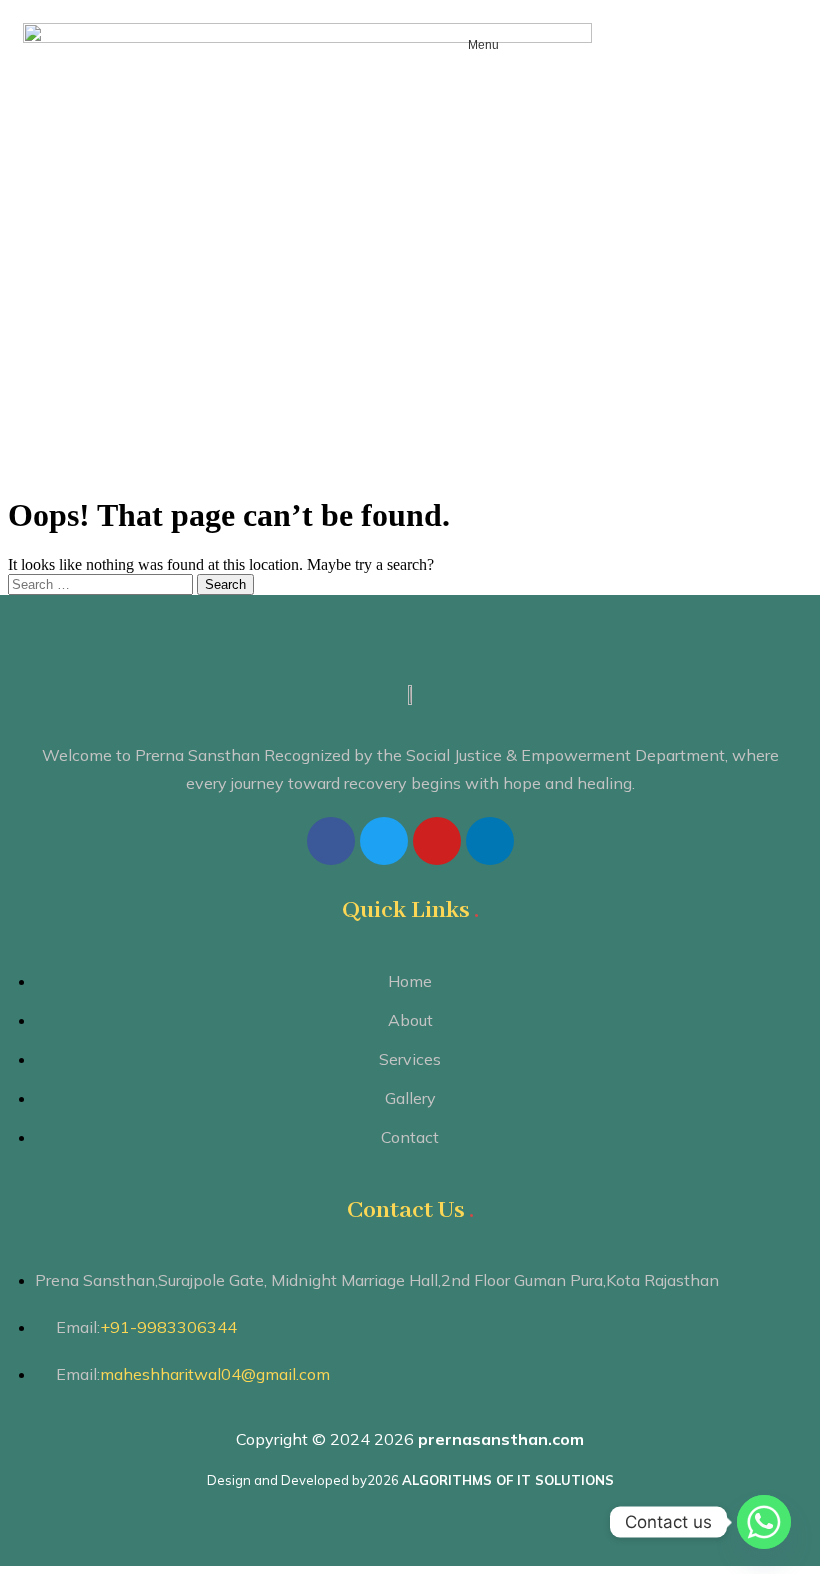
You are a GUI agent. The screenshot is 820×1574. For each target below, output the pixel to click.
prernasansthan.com (501, 1439)
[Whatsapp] (764, 1522)
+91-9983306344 (168, 1327)
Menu (483, 45)
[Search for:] (102, 583)
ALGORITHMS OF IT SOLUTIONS (508, 1480)
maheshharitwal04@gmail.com (215, 1374)
